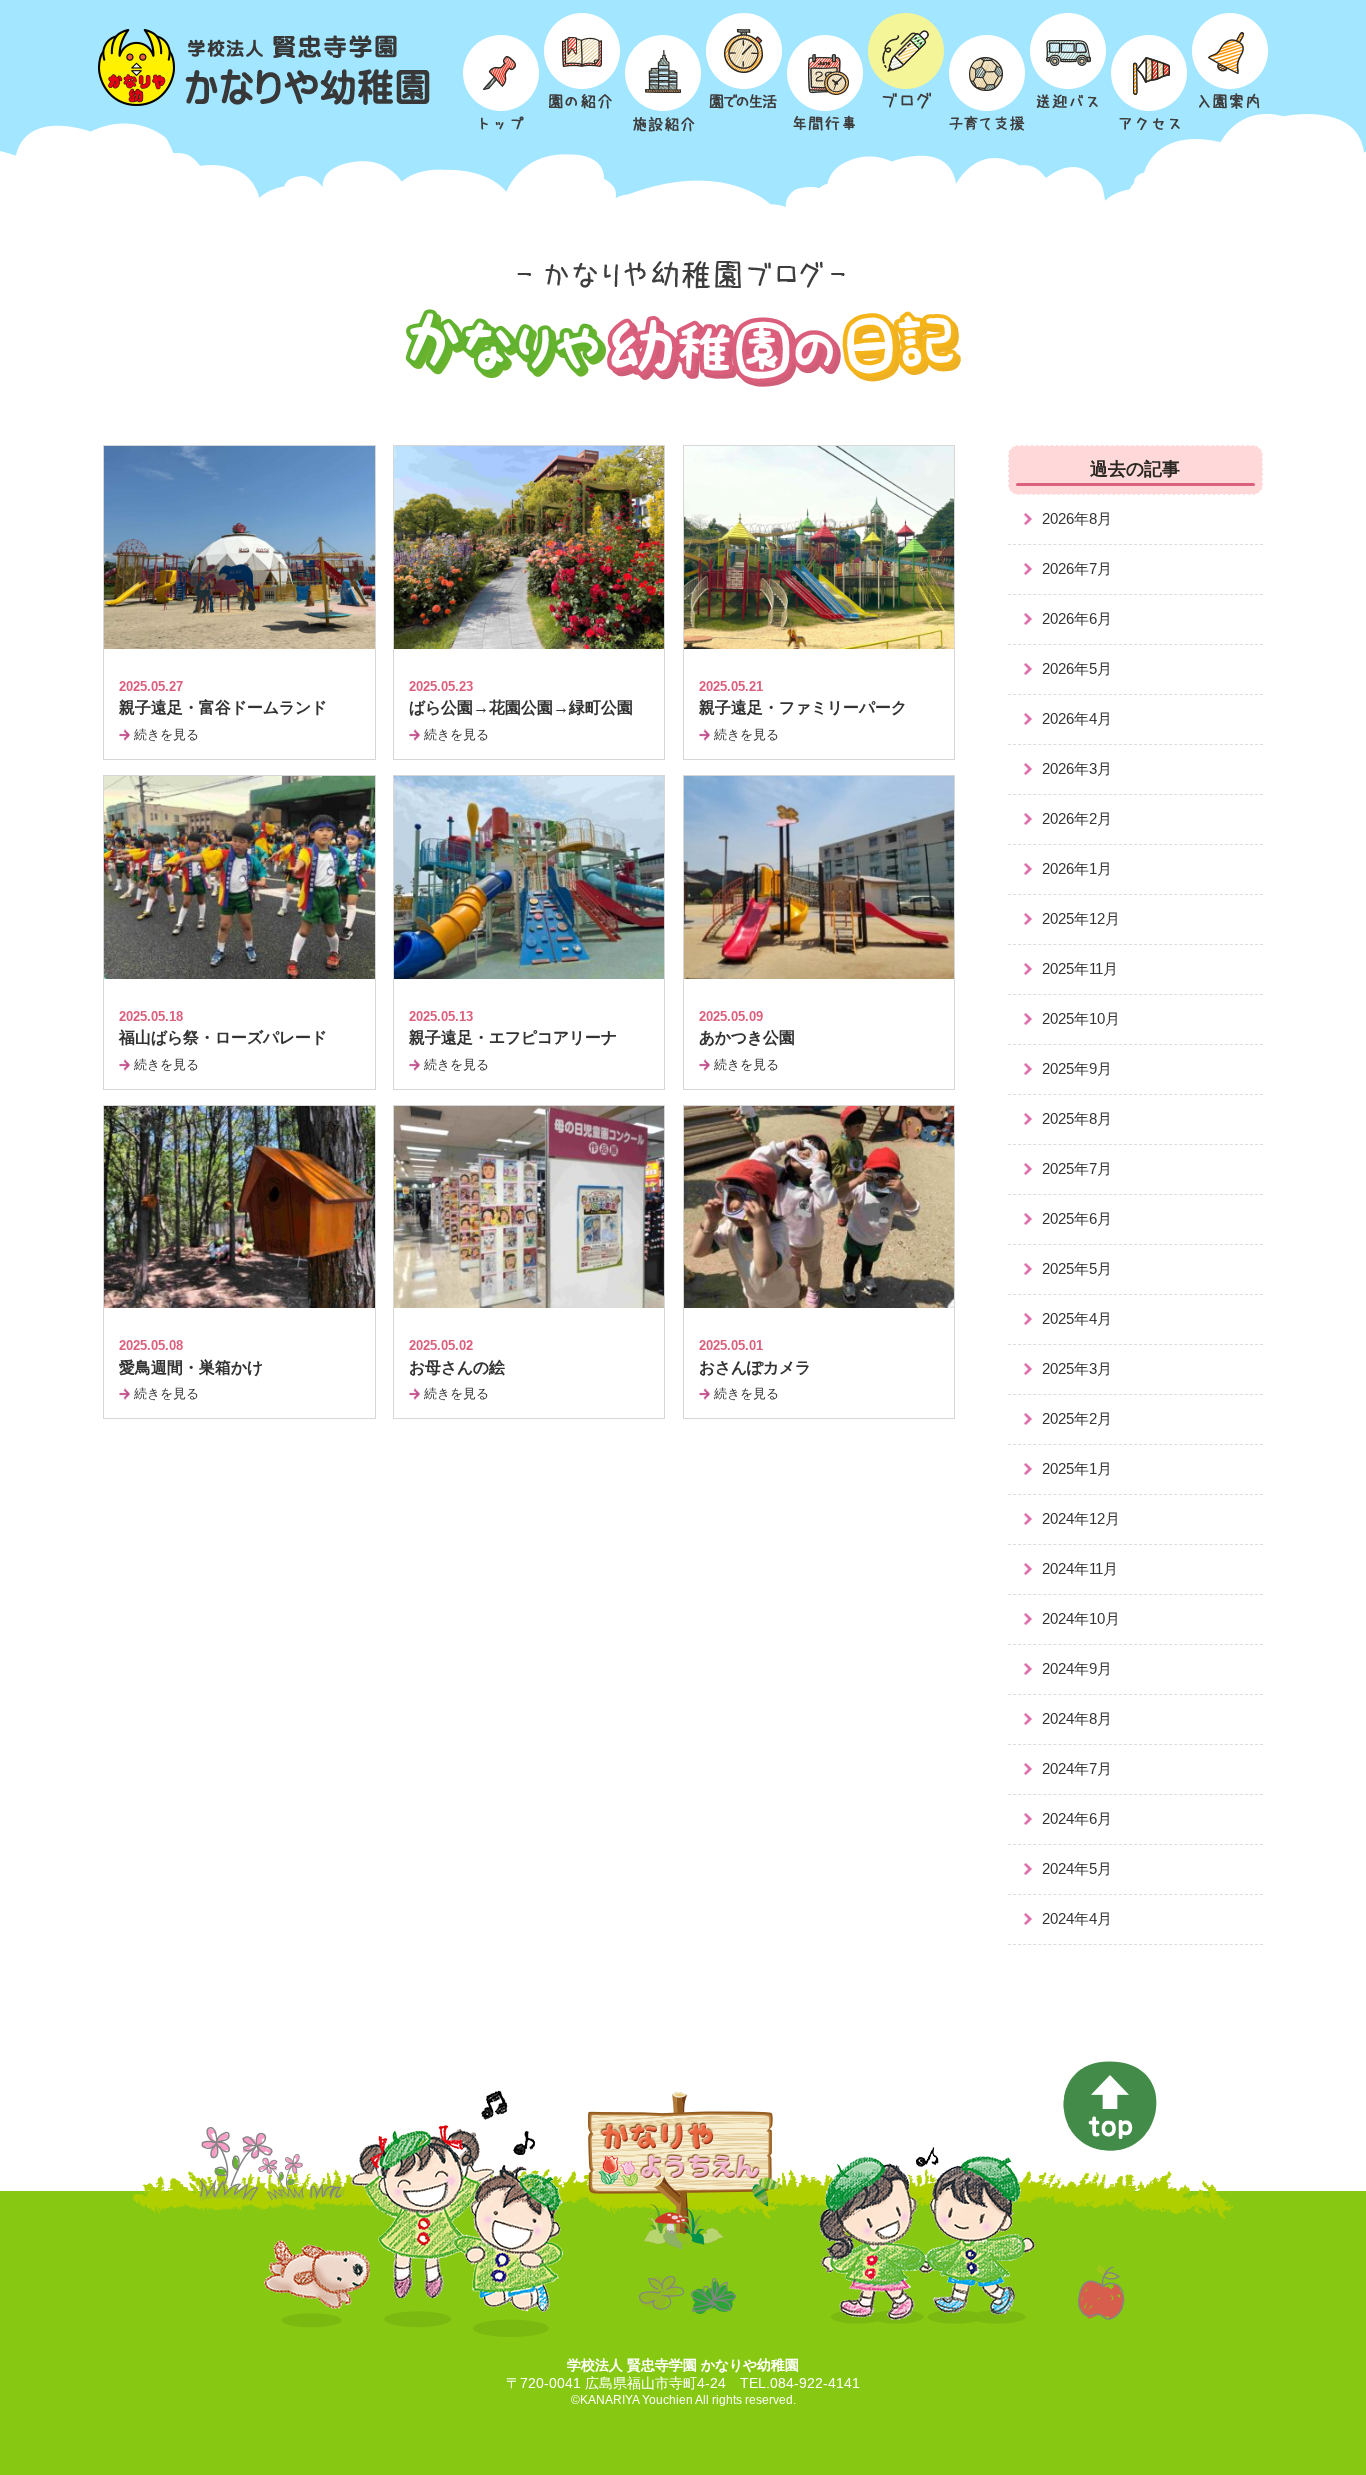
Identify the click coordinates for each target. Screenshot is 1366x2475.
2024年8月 (1077, 1718)
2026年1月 (1077, 868)
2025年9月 (1077, 1068)
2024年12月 (1081, 1518)
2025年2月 (1077, 1418)
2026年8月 (1077, 518)
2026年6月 (1077, 618)
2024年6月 (1077, 1818)
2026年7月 (1077, 568)
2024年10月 (1081, 1618)
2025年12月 (1081, 918)
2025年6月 (1077, 1218)
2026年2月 (1077, 818)
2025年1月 (1077, 1468)
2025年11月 (1080, 968)
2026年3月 (1077, 768)
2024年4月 (1077, 1918)
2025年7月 (1077, 1168)
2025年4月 (1077, 1318)
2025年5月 (1077, 1268)
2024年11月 (1080, 1568)
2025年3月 (1077, 1368)
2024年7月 (1077, 1768)
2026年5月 (1077, 668)
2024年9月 (1077, 1668)
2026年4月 (1077, 718)
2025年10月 (1081, 1018)
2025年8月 (1077, 1118)
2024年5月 (1077, 1868)
